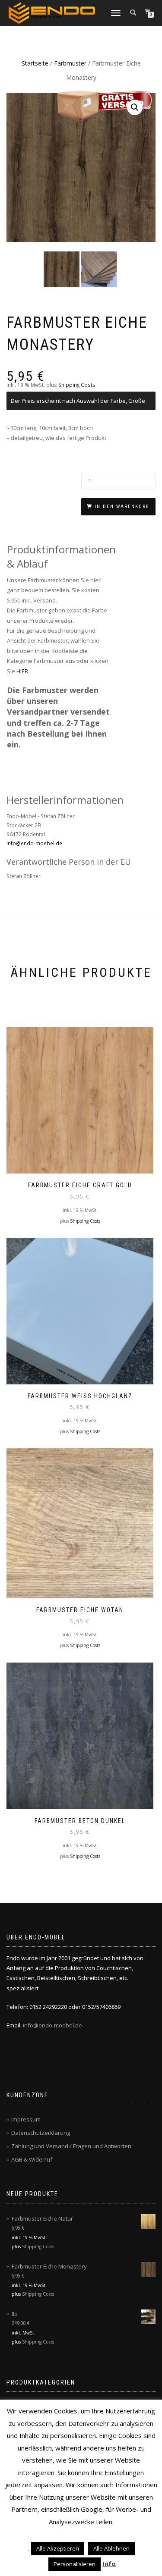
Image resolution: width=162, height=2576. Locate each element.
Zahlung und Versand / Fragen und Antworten (71, 2146)
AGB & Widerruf (32, 2159)
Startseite (35, 63)
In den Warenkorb (122, 507)
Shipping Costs (77, 385)
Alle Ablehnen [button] (111, 2548)
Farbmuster (70, 63)
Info (109, 2563)
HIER (22, 671)
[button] (135, 107)
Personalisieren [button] (75, 2564)
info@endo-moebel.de (34, 843)
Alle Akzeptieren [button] (58, 2548)
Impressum (26, 2119)
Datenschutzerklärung (41, 2133)
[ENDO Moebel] (52, 13)
